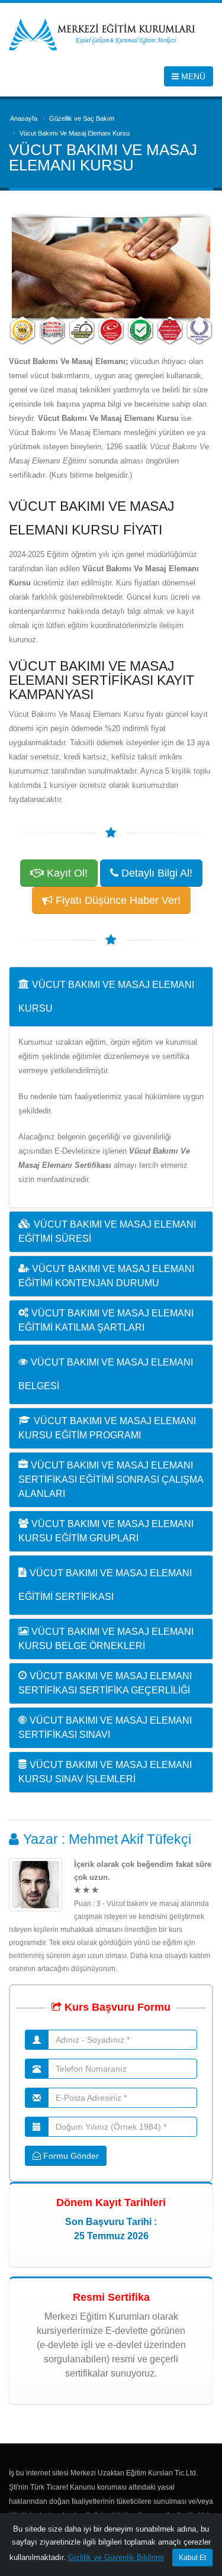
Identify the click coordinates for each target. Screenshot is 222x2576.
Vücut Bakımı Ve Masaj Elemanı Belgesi (106, 1374)
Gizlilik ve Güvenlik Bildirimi (116, 2557)
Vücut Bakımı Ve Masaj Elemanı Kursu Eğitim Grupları (106, 1531)
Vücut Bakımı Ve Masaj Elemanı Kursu (106, 996)
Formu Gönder (70, 2156)
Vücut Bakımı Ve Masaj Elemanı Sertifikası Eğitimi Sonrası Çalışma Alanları (111, 1479)
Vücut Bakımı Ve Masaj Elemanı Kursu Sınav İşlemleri (105, 1772)
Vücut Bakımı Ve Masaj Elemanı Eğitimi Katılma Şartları (106, 1320)
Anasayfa (24, 118)
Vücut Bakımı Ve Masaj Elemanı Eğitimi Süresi (107, 1231)
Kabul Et (192, 2558)
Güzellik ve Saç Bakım (82, 118)
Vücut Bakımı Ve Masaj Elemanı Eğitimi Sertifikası (105, 1585)
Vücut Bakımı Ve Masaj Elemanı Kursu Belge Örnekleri (106, 1639)
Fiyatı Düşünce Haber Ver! (117, 900)
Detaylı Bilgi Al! (155, 873)
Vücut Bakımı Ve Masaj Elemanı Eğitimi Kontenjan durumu (106, 1276)
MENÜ (192, 76)
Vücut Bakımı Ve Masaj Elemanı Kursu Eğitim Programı (107, 1428)
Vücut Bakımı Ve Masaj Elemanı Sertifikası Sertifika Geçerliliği (105, 1683)
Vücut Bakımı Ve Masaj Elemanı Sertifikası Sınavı (105, 1727)
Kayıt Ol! (66, 873)
